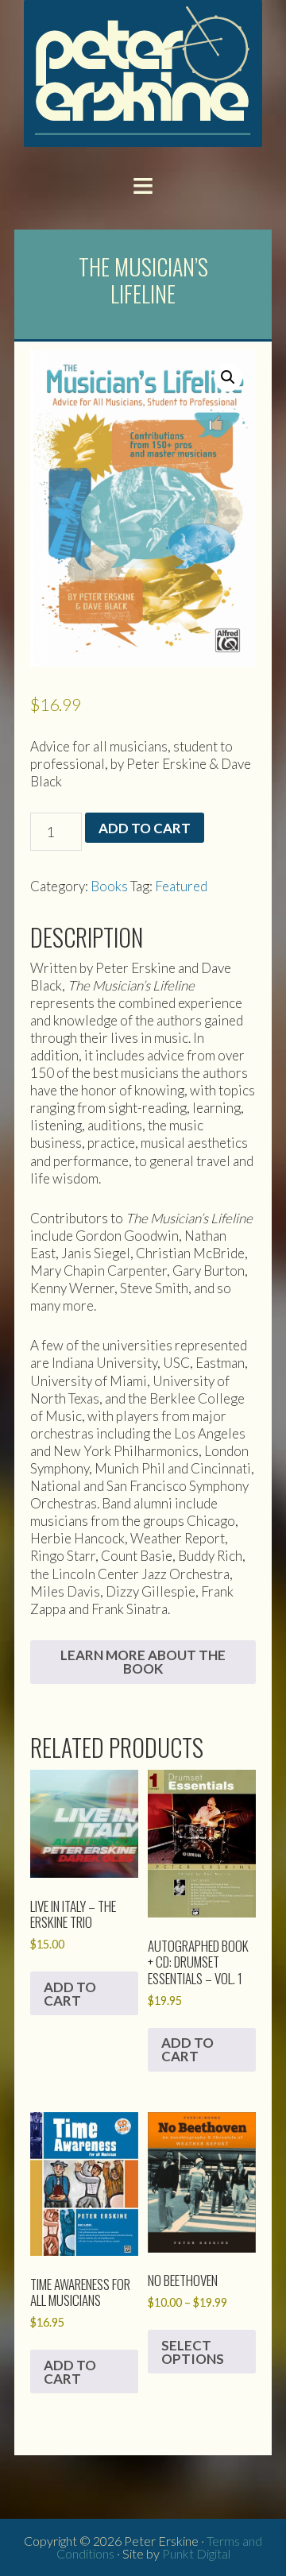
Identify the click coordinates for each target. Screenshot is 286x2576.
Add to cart (145, 828)
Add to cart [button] (70, 1994)
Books (109, 886)
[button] (143, 184)
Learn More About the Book (143, 1662)
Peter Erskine (143, 73)
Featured (181, 886)
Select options (193, 2352)
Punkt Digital (196, 2553)
